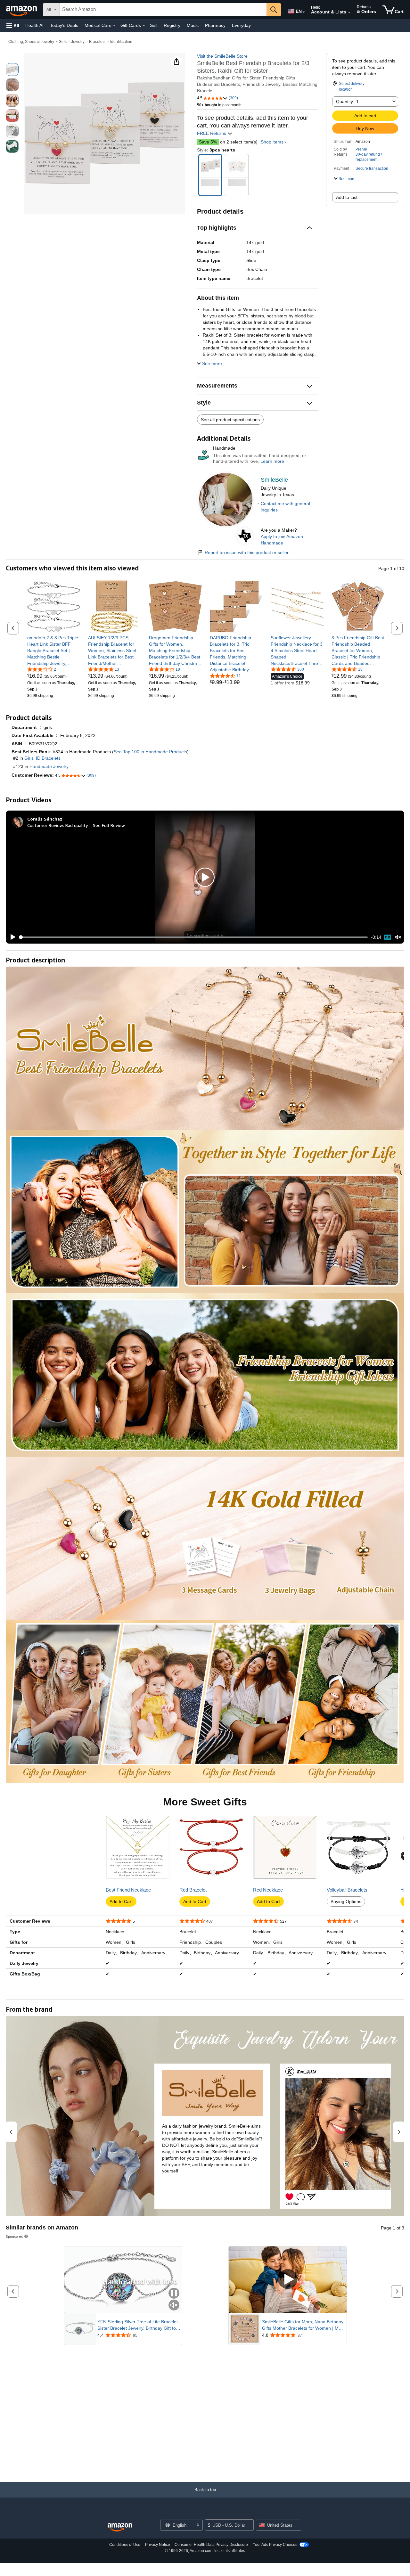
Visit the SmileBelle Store (222, 56)
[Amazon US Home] (120, 2527)
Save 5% (208, 142)
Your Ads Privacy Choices (275, 2545)
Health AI (34, 25)
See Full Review (109, 825)
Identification (121, 42)
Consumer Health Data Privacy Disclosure (211, 2545)
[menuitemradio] (388, 937)
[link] (54, 650)
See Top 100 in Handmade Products (150, 752)
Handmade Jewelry (49, 766)
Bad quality (77, 825)
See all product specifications (230, 420)
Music (193, 25)
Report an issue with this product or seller (247, 552)
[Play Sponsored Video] (288, 2280)
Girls (63, 42)
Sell (154, 25)
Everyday (241, 25)
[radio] (12, 70)
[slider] (194, 937)
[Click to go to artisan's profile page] (226, 474)
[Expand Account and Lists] (349, 12)
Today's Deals (64, 25)
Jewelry (78, 42)
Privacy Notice (158, 2545)
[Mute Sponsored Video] (174, 2306)
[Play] (11, 937)
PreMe (361, 149)
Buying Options (346, 1901)
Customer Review (45, 825)
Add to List (347, 197)
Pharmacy (215, 25)
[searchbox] (163, 10)
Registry (172, 25)
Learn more (272, 461)
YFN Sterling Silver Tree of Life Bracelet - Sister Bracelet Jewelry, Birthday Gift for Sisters (139, 2325)
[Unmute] (398, 937)
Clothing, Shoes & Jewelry (31, 42)
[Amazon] (22, 10)
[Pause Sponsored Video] (174, 2294)
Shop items (272, 142)
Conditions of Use (125, 2545)
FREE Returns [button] (212, 133)
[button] (13, 25)
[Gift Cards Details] (144, 26)
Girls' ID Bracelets (42, 758)
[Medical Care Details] (114, 26)
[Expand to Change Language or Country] (304, 12)
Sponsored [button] (15, 2236)
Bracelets (97, 42)
